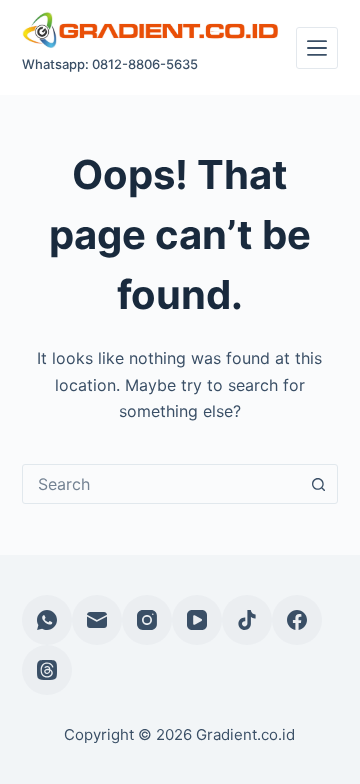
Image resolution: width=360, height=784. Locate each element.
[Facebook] (297, 620)
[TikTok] (247, 620)
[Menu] (317, 48)
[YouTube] (197, 620)
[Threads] (47, 670)
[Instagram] (147, 620)
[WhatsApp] (47, 620)
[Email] (97, 620)
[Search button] (318, 484)
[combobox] (161, 484)
